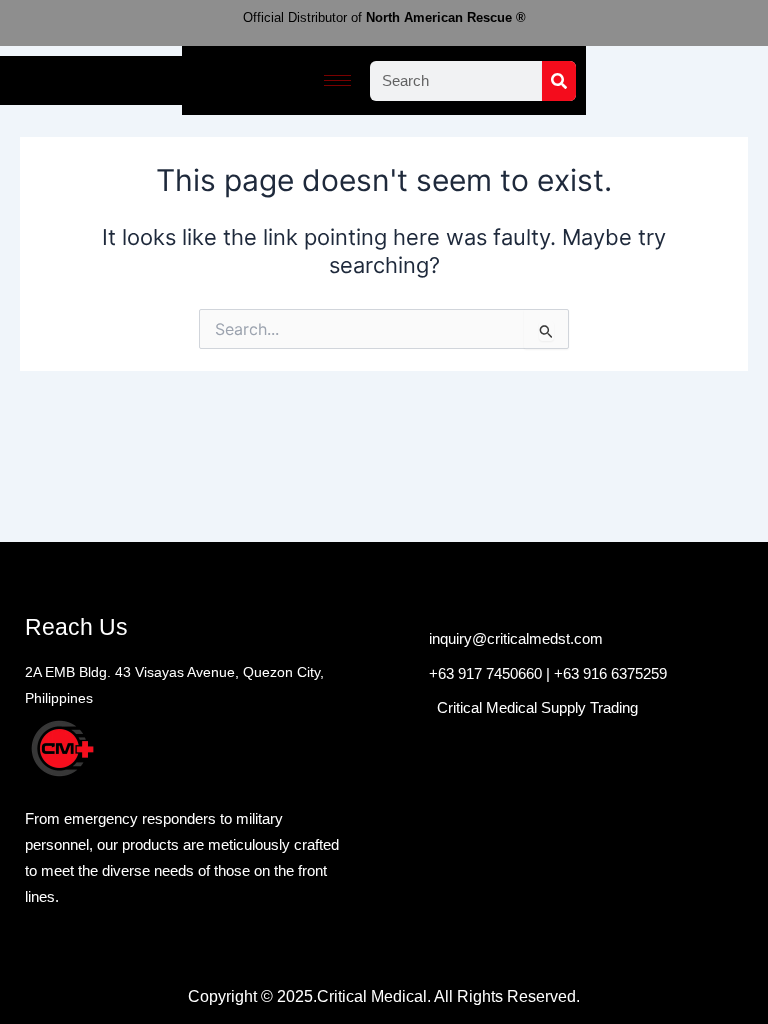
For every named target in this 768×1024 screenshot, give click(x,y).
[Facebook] (399, 684)
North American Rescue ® (384, 17)
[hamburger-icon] (337, 80)
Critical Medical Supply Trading (537, 707)
